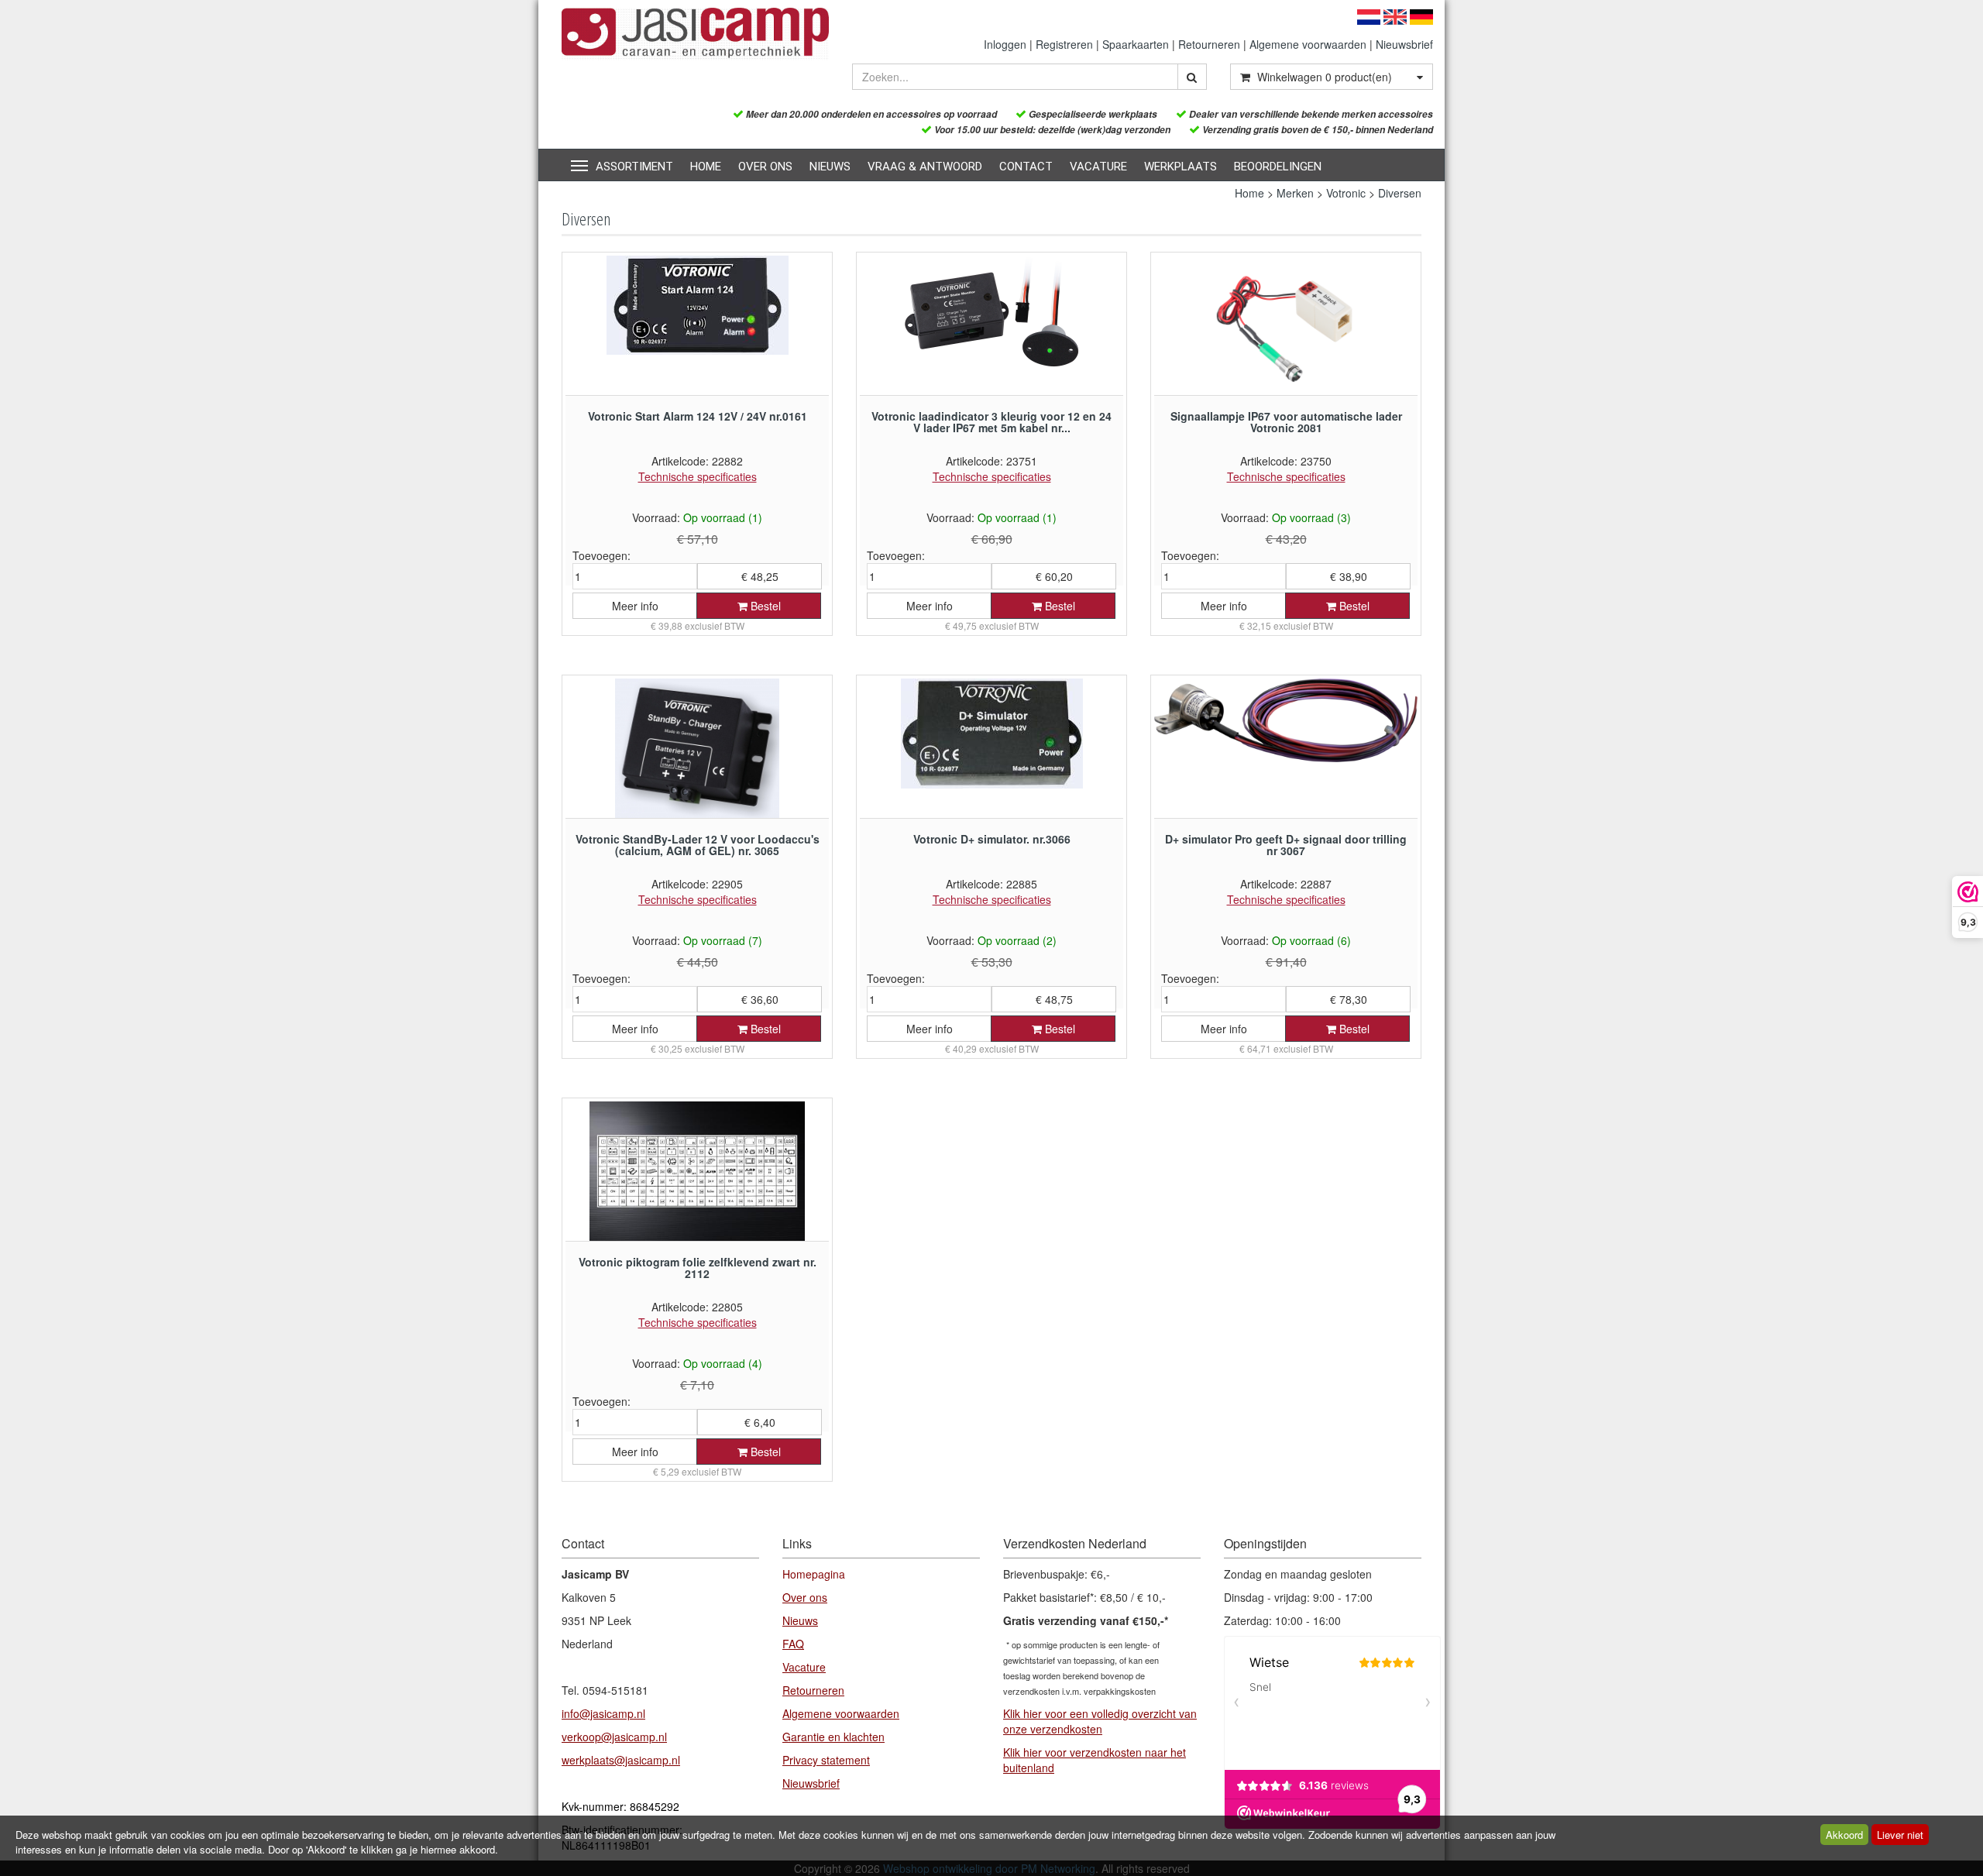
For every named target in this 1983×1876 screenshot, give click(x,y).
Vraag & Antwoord (925, 167)
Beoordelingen (1278, 167)
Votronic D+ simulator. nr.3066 (992, 839)
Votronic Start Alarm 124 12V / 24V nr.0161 (698, 416)
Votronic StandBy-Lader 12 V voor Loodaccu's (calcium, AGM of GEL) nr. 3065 (698, 845)
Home (706, 167)
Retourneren (1209, 44)
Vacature (1098, 167)
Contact (1026, 167)
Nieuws (830, 167)
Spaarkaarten (1136, 44)
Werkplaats (1181, 167)
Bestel (764, 606)
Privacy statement (826, 1760)
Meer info (635, 606)
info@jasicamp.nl (603, 1713)
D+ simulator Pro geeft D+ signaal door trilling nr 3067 (1286, 845)
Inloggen (1005, 44)
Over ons (765, 167)
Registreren (1064, 44)
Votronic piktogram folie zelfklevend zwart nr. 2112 (698, 1268)
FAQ (793, 1644)
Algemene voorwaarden (1308, 44)
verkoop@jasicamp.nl (614, 1737)
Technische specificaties (698, 476)
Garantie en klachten (833, 1737)
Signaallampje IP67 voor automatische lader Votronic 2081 (1286, 422)
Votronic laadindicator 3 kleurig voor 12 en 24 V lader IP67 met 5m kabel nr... (991, 422)
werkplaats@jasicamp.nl (621, 1760)
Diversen (1400, 193)
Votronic (1346, 193)
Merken (1295, 193)
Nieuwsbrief (1404, 44)
